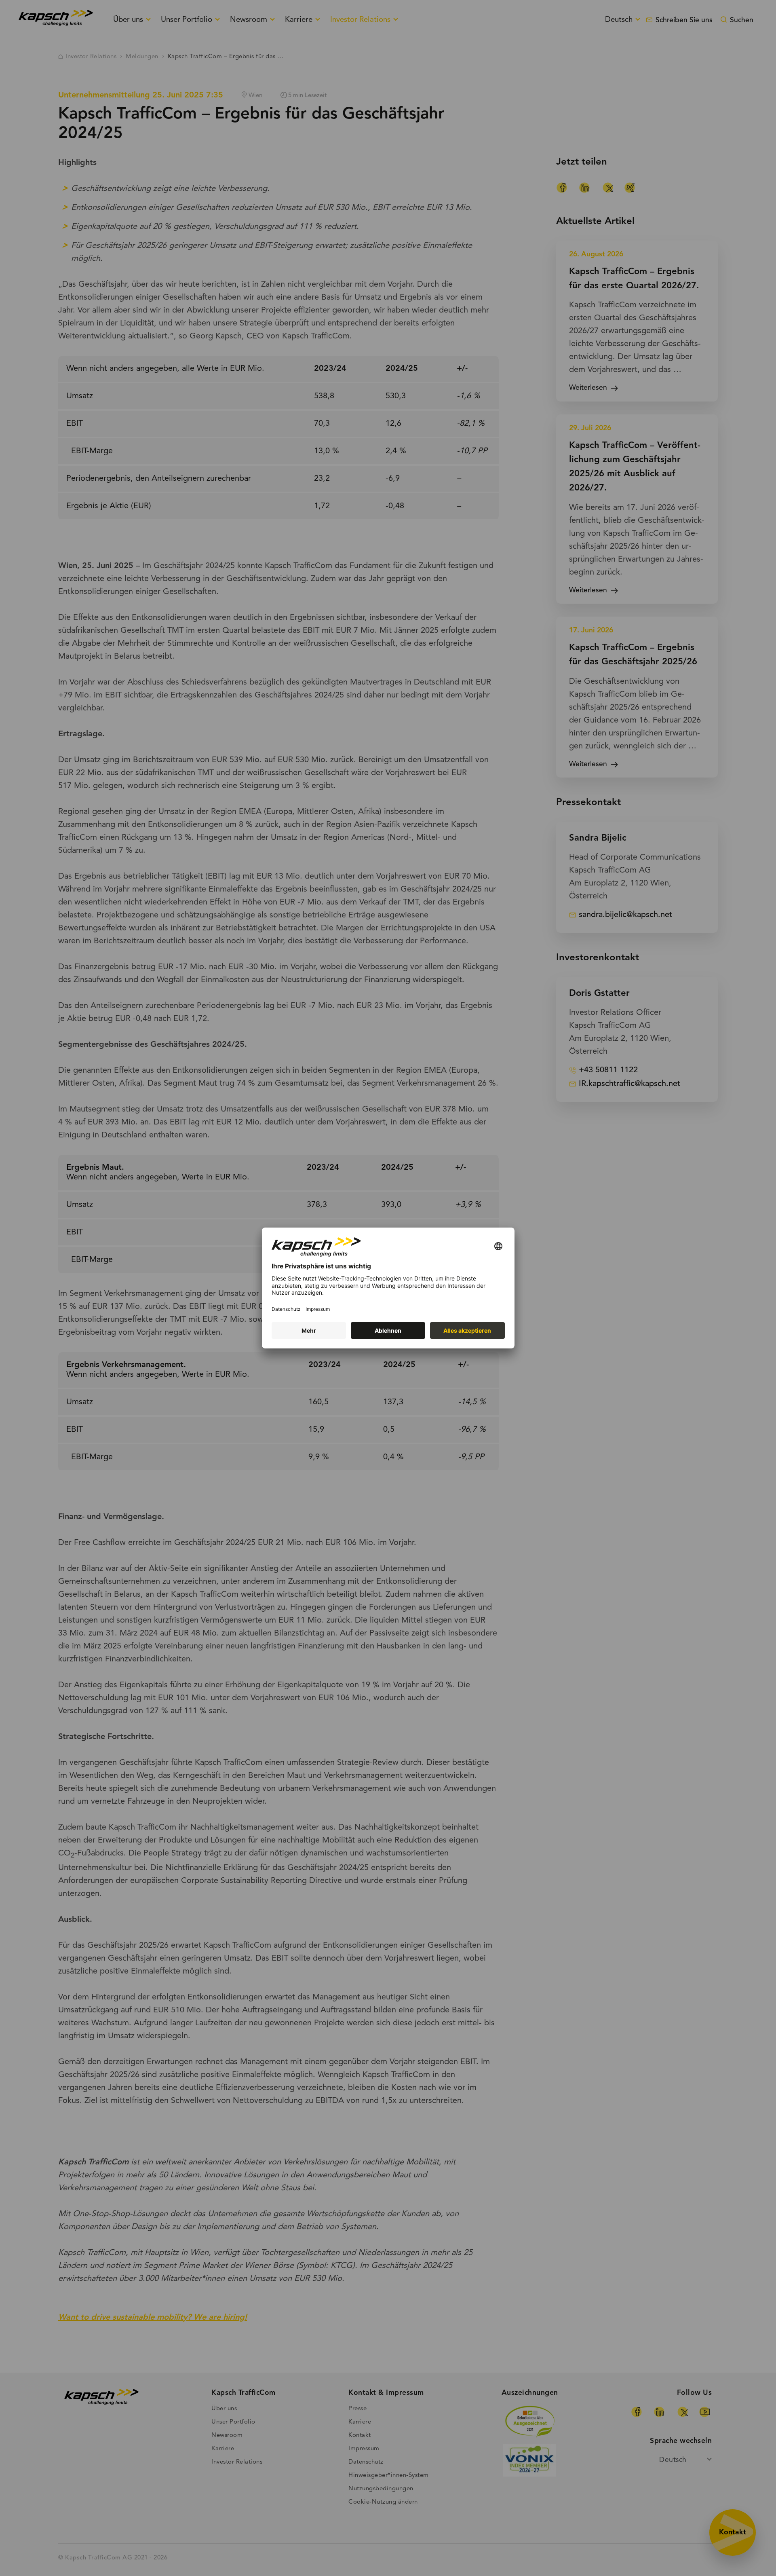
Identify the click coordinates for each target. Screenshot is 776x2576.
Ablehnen (388, 1330)
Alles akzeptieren (467, 1330)
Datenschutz (286, 1309)
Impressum (318, 1309)
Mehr (309, 1330)
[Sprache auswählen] (498, 1247)
